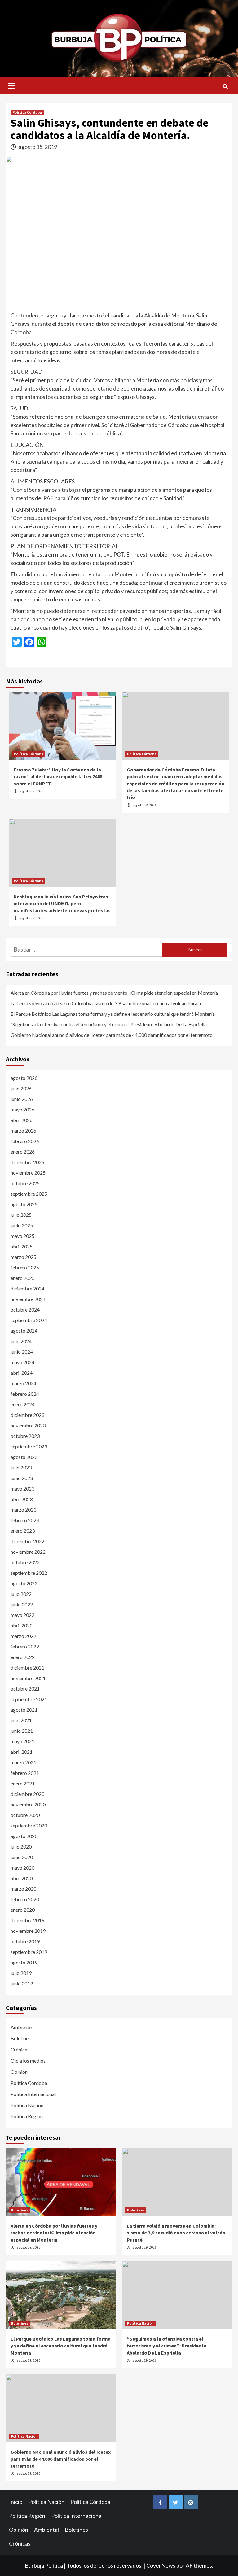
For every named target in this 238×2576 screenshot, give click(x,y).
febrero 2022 (25, 1646)
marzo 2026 (23, 1131)
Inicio (16, 2502)
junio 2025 (22, 1225)
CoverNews (161, 2565)
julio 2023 (21, 1467)
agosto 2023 (24, 1457)
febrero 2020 (25, 1899)
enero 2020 (23, 1910)
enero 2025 (23, 1278)
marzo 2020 (23, 1889)
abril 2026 (22, 1120)
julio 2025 (21, 1215)
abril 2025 (22, 1246)
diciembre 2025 (27, 1162)
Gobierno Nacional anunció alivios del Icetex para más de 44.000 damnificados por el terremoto (112, 1035)
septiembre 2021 (29, 1699)
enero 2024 (23, 1404)
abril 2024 (22, 1373)
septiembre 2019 (29, 1952)
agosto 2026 (24, 1078)
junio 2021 (22, 1731)
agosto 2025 (24, 1204)
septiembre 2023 (29, 1446)
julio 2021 (21, 1720)
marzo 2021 (23, 1762)
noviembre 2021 (28, 1678)
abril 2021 (22, 1752)
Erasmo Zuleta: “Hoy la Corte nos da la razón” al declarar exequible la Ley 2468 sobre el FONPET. (58, 777)
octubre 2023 (25, 1436)
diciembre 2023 (27, 1415)
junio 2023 (22, 1478)
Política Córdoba (27, 112)
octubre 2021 (25, 1689)
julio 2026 (21, 1088)
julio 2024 (21, 1341)
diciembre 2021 (27, 1668)
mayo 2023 (22, 1489)
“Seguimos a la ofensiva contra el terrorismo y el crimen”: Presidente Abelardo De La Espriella (109, 1024)
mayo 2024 (22, 1362)
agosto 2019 (24, 1962)
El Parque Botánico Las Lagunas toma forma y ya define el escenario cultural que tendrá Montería (113, 1014)
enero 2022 (23, 1657)
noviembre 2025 (28, 1173)
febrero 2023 (25, 1520)
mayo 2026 (22, 1109)
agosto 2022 (24, 1583)
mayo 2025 (22, 1236)
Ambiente (21, 2027)
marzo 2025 (23, 1257)
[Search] (225, 86)
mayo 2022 (22, 1615)
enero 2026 (23, 1152)
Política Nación (27, 2105)
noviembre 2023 (28, 1425)
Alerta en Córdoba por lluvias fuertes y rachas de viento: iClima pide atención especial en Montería (114, 993)
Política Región (27, 2116)
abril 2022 (22, 1625)
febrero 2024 (25, 1394)
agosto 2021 (24, 1710)
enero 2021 (23, 1783)
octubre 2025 (25, 1183)
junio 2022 (22, 1604)
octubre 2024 (25, 1310)
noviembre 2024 (28, 1299)
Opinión (19, 2072)
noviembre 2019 (28, 1931)
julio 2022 (21, 1594)
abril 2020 (22, 1878)
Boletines (21, 2038)
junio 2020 (22, 1857)
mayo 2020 (22, 1868)
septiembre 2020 (29, 1825)
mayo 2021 (22, 1741)
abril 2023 (22, 1499)
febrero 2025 (25, 1267)
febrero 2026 (25, 1141)
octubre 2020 (25, 1815)
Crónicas (20, 2049)
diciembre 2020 (27, 1794)
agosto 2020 (24, 1836)
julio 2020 (21, 1847)
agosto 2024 (24, 1331)
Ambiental (46, 2530)
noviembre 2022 (28, 1552)
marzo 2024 (23, 1383)
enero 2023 (23, 1531)
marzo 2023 (23, 1510)
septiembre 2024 (29, 1320)
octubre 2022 (25, 1562)
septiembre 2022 (29, 1573)
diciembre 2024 (27, 1288)
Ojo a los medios (28, 2061)
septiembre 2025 (29, 1194)
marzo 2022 (23, 1636)
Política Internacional (33, 2094)
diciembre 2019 (27, 1920)
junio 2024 (22, 1352)
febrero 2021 (25, 1773)
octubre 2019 (25, 1941)
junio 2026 (22, 1099)
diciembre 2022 (27, 1541)
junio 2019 (22, 1983)
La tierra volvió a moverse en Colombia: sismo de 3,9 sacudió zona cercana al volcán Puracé (106, 1003)
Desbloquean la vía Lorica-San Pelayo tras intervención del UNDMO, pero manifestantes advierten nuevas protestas (62, 904)
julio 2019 (21, 1973)
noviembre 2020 (28, 1804)
